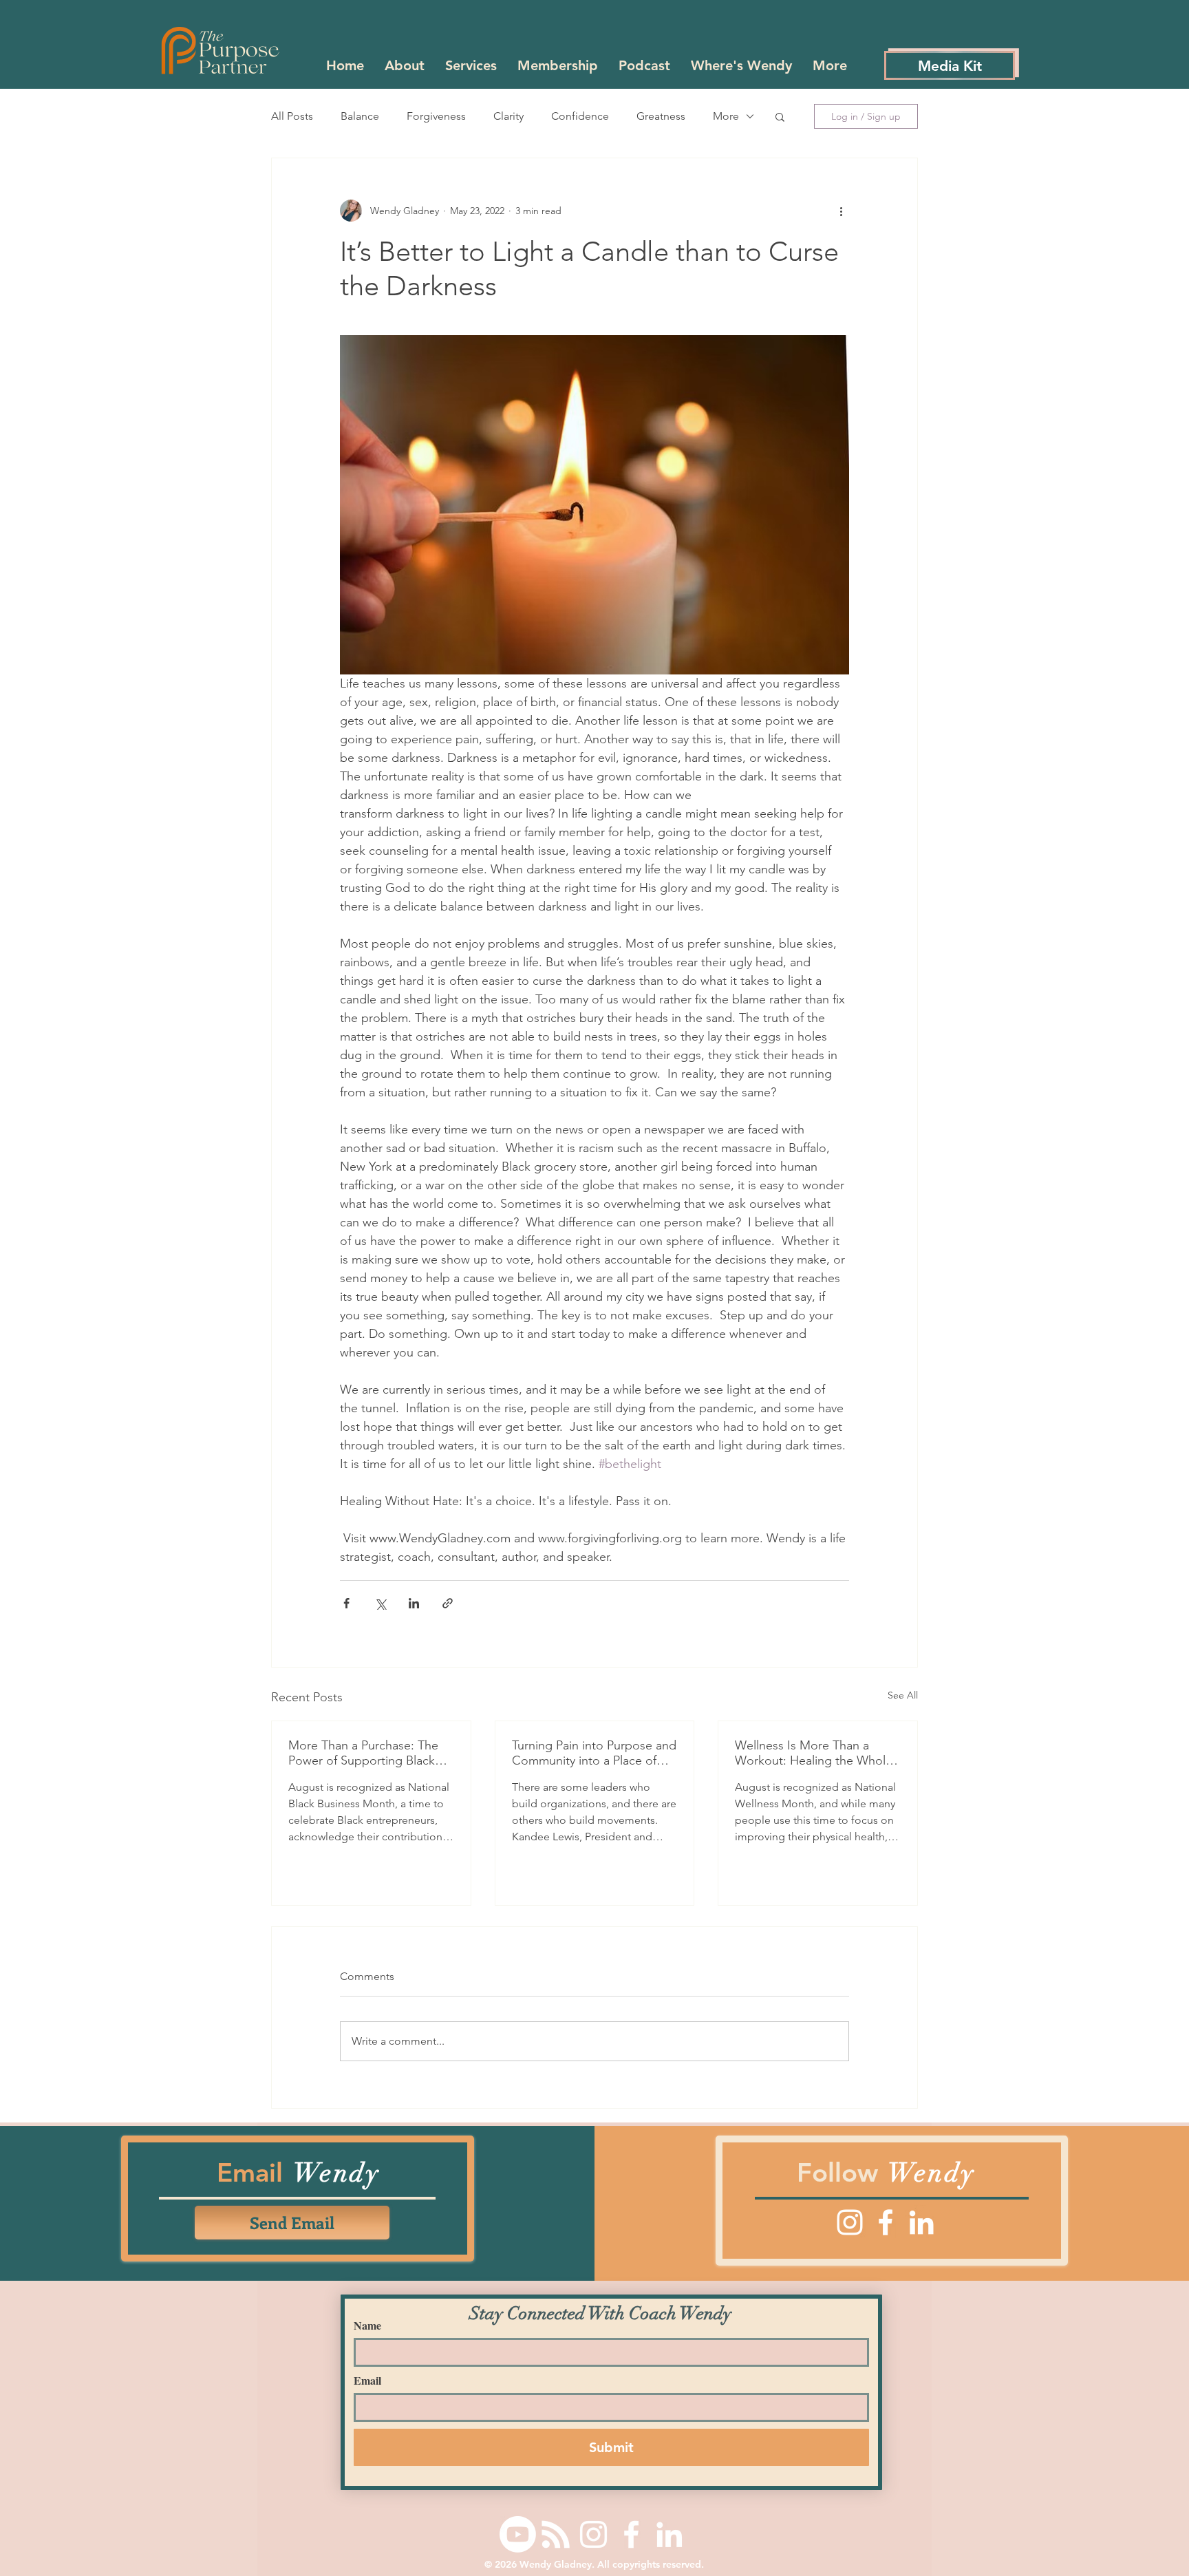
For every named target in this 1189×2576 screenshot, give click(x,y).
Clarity (508, 116)
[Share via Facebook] (346, 1603)
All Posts (292, 116)
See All (903, 1695)
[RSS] (556, 2534)
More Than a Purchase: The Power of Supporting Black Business (363, 1753)
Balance (360, 116)
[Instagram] (850, 2222)
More (726, 116)
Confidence (580, 116)
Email (367, 2381)
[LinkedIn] (921, 2222)
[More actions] (841, 211)
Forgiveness (436, 116)
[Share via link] (448, 1603)
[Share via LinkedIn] (414, 1603)
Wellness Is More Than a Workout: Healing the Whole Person (814, 1753)
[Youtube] (518, 2534)
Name (367, 2325)
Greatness (661, 116)
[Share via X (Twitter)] (380, 1603)
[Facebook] (886, 2222)
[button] (780, 116)
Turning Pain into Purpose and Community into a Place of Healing (594, 1753)
